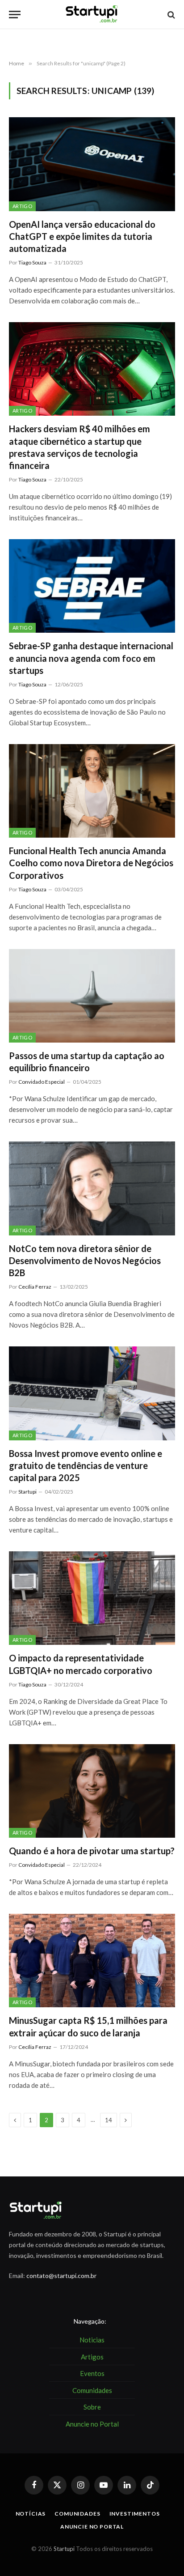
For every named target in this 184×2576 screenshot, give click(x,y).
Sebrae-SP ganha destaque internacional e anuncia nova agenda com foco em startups (91, 658)
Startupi (64, 2549)
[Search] (170, 15)
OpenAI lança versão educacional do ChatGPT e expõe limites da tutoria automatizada (82, 236)
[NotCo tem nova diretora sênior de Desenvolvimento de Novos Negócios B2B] (92, 1188)
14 (109, 2120)
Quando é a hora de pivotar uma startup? (92, 1851)
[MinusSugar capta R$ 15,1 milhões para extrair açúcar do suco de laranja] (92, 1961)
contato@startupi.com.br (61, 2276)
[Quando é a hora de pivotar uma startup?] (92, 1791)
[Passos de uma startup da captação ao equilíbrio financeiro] (92, 996)
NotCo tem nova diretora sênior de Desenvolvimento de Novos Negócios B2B (85, 1260)
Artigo (22, 206)
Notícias (31, 2514)
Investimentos (135, 2514)
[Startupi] (92, 15)
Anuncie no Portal (92, 2527)
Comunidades (77, 2514)
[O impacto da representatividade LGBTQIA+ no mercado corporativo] (92, 1598)
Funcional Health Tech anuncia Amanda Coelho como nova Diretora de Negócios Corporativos (91, 863)
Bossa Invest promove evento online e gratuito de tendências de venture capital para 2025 (86, 1465)
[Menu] (15, 15)
